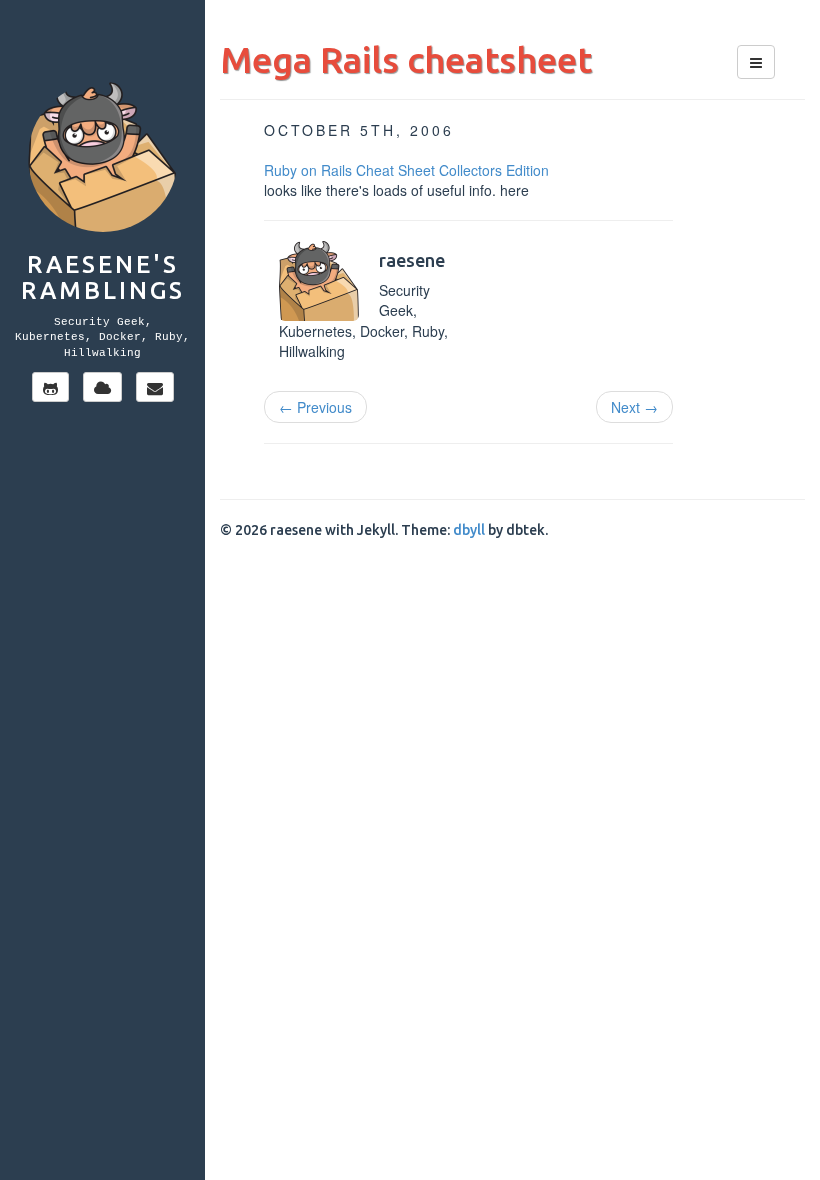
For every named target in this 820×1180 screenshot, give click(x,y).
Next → (634, 407)
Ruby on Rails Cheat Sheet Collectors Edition (406, 170)
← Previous (315, 407)
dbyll (469, 530)
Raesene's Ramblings (103, 277)
